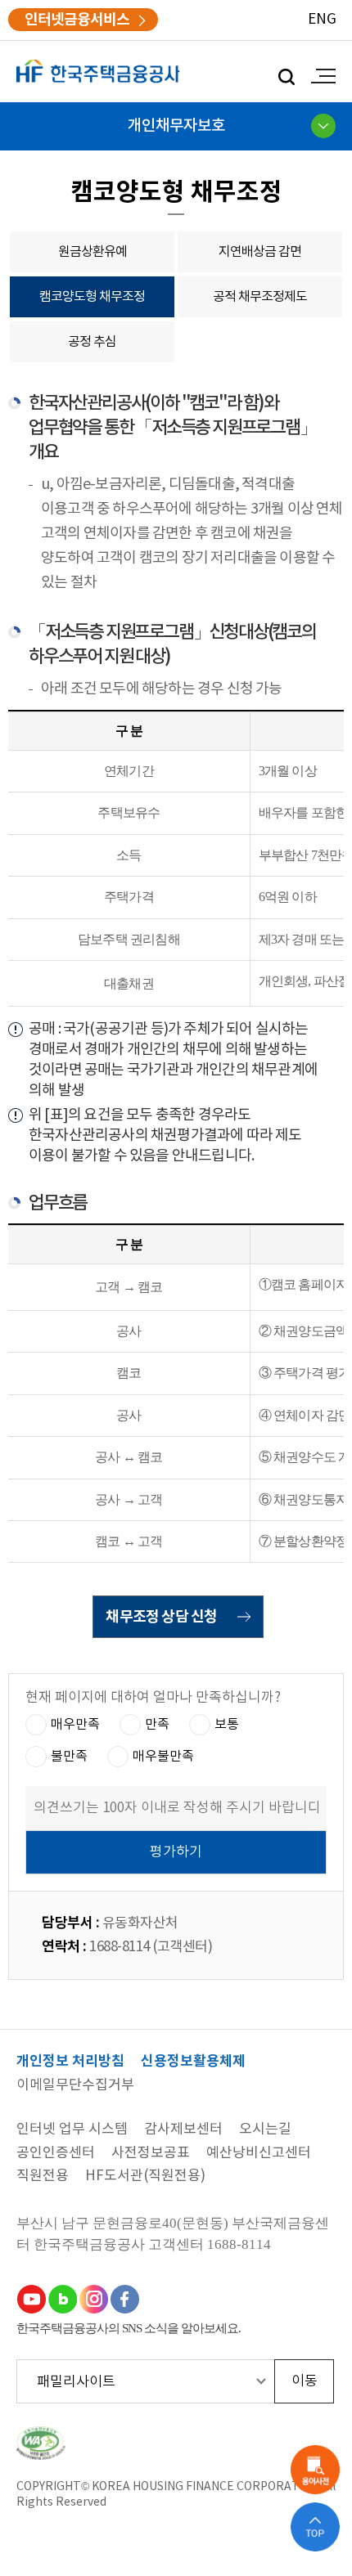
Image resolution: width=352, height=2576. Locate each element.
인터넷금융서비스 (77, 20)
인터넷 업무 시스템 (72, 2130)
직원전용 (43, 2177)
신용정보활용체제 (193, 2062)
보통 (227, 1725)
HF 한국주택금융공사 (98, 72)
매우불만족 (163, 1757)
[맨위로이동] (315, 2527)
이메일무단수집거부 (75, 2086)
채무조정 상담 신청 (161, 1617)
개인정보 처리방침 (70, 2062)
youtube (31, 2299)
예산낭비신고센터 (259, 2154)
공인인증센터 (56, 2154)
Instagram (93, 2299)
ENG (322, 20)
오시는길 (265, 2130)
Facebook (124, 2299)
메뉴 (319, 76)
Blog (62, 2299)
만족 (157, 1725)
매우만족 (75, 1725)
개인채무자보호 (176, 126)
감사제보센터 (183, 2130)
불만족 (69, 1757)
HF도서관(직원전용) (145, 2177)
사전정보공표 (151, 2154)
